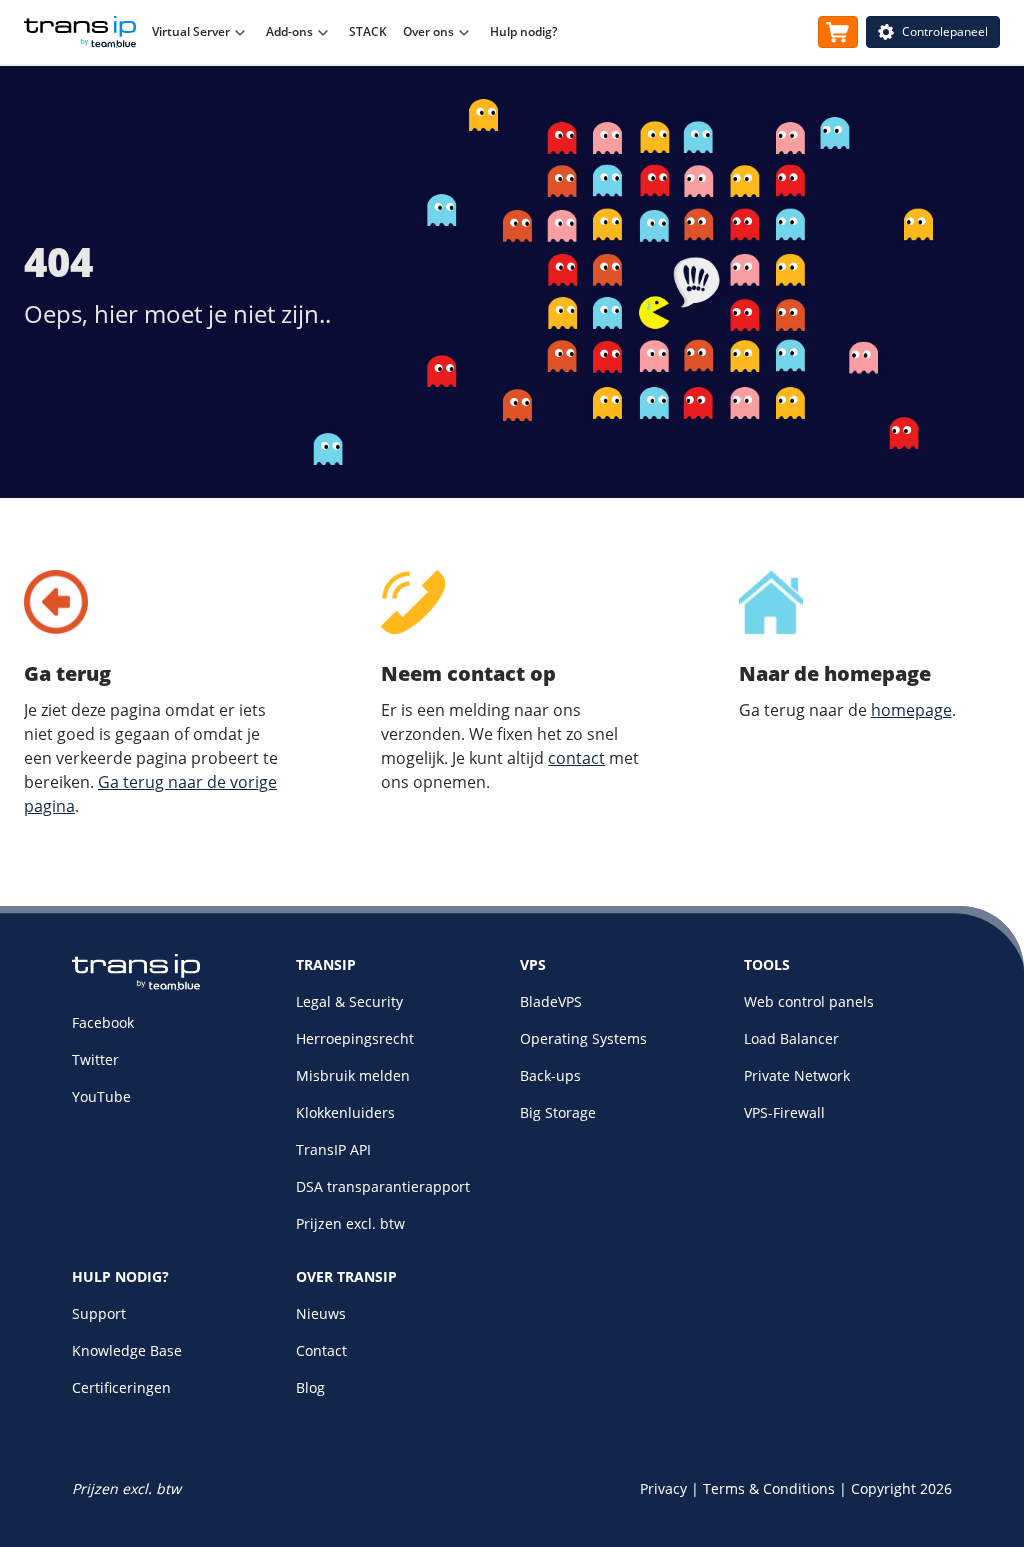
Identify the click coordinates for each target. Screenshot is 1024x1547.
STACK (368, 31)
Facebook (103, 1022)
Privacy (663, 1488)
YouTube (101, 1096)
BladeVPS (551, 1001)
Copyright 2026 (901, 1488)
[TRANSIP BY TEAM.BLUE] (136, 985)
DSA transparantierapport (383, 1186)
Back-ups (550, 1075)
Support (99, 1313)
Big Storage (558, 1112)
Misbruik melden (353, 1075)
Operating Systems (583, 1038)
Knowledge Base (127, 1350)
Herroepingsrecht (355, 1038)
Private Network (797, 1075)
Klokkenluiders (345, 1112)
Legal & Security (349, 1001)
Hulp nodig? (523, 31)
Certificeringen (121, 1387)
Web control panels (809, 1001)
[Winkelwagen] (838, 32)
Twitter (95, 1059)
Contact (321, 1350)
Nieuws (321, 1313)
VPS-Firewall (784, 1112)
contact (576, 758)
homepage (911, 710)
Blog (310, 1387)
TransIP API (333, 1149)
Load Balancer (791, 1038)
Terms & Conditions (769, 1488)
